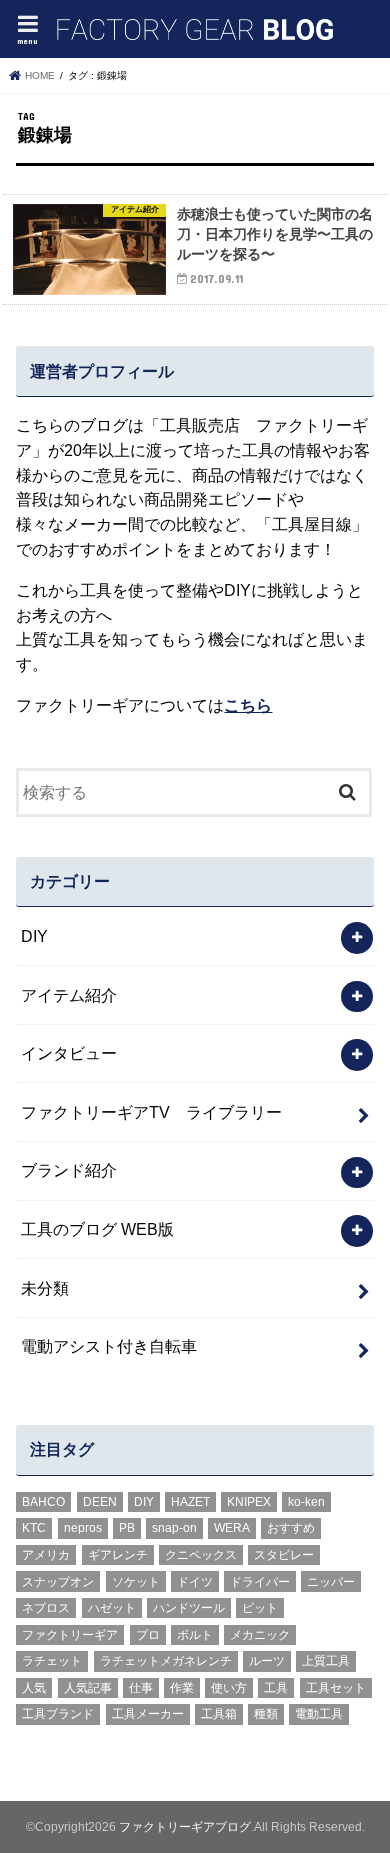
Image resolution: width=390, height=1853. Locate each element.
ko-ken (306, 1502)
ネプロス (46, 1608)
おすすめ (291, 1528)
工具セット (336, 1688)
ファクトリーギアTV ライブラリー (151, 1112)
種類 (266, 1714)
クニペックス (201, 1555)
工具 (276, 1688)
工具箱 (219, 1714)
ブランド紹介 (69, 1170)
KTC (34, 1528)
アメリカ (46, 1555)
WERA (232, 1528)
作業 (182, 1688)
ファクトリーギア (70, 1635)
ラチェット (52, 1661)
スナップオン (58, 1582)
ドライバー (260, 1582)
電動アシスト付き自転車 (109, 1346)
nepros (83, 1528)
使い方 (229, 1688)
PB (127, 1528)
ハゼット (112, 1608)
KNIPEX (249, 1502)
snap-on (174, 1528)
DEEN (100, 1502)
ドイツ (195, 1582)
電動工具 (319, 1714)
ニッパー (331, 1582)
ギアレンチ (118, 1555)
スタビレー (284, 1555)
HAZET (190, 1502)
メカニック (260, 1635)
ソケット (136, 1582)
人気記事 (88, 1688)
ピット (260, 1608)
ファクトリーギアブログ (185, 1827)
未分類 (45, 1288)
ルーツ (267, 1661)
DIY (34, 936)
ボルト (195, 1635)
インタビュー (69, 1053)
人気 (34, 1688)
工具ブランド (58, 1714)
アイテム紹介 (69, 995)
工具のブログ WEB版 (97, 1229)
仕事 (141, 1688)
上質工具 (326, 1661)
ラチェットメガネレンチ (166, 1661)
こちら (248, 705)
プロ (148, 1635)
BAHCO (43, 1502)
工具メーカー (148, 1714)
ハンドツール (189, 1608)
